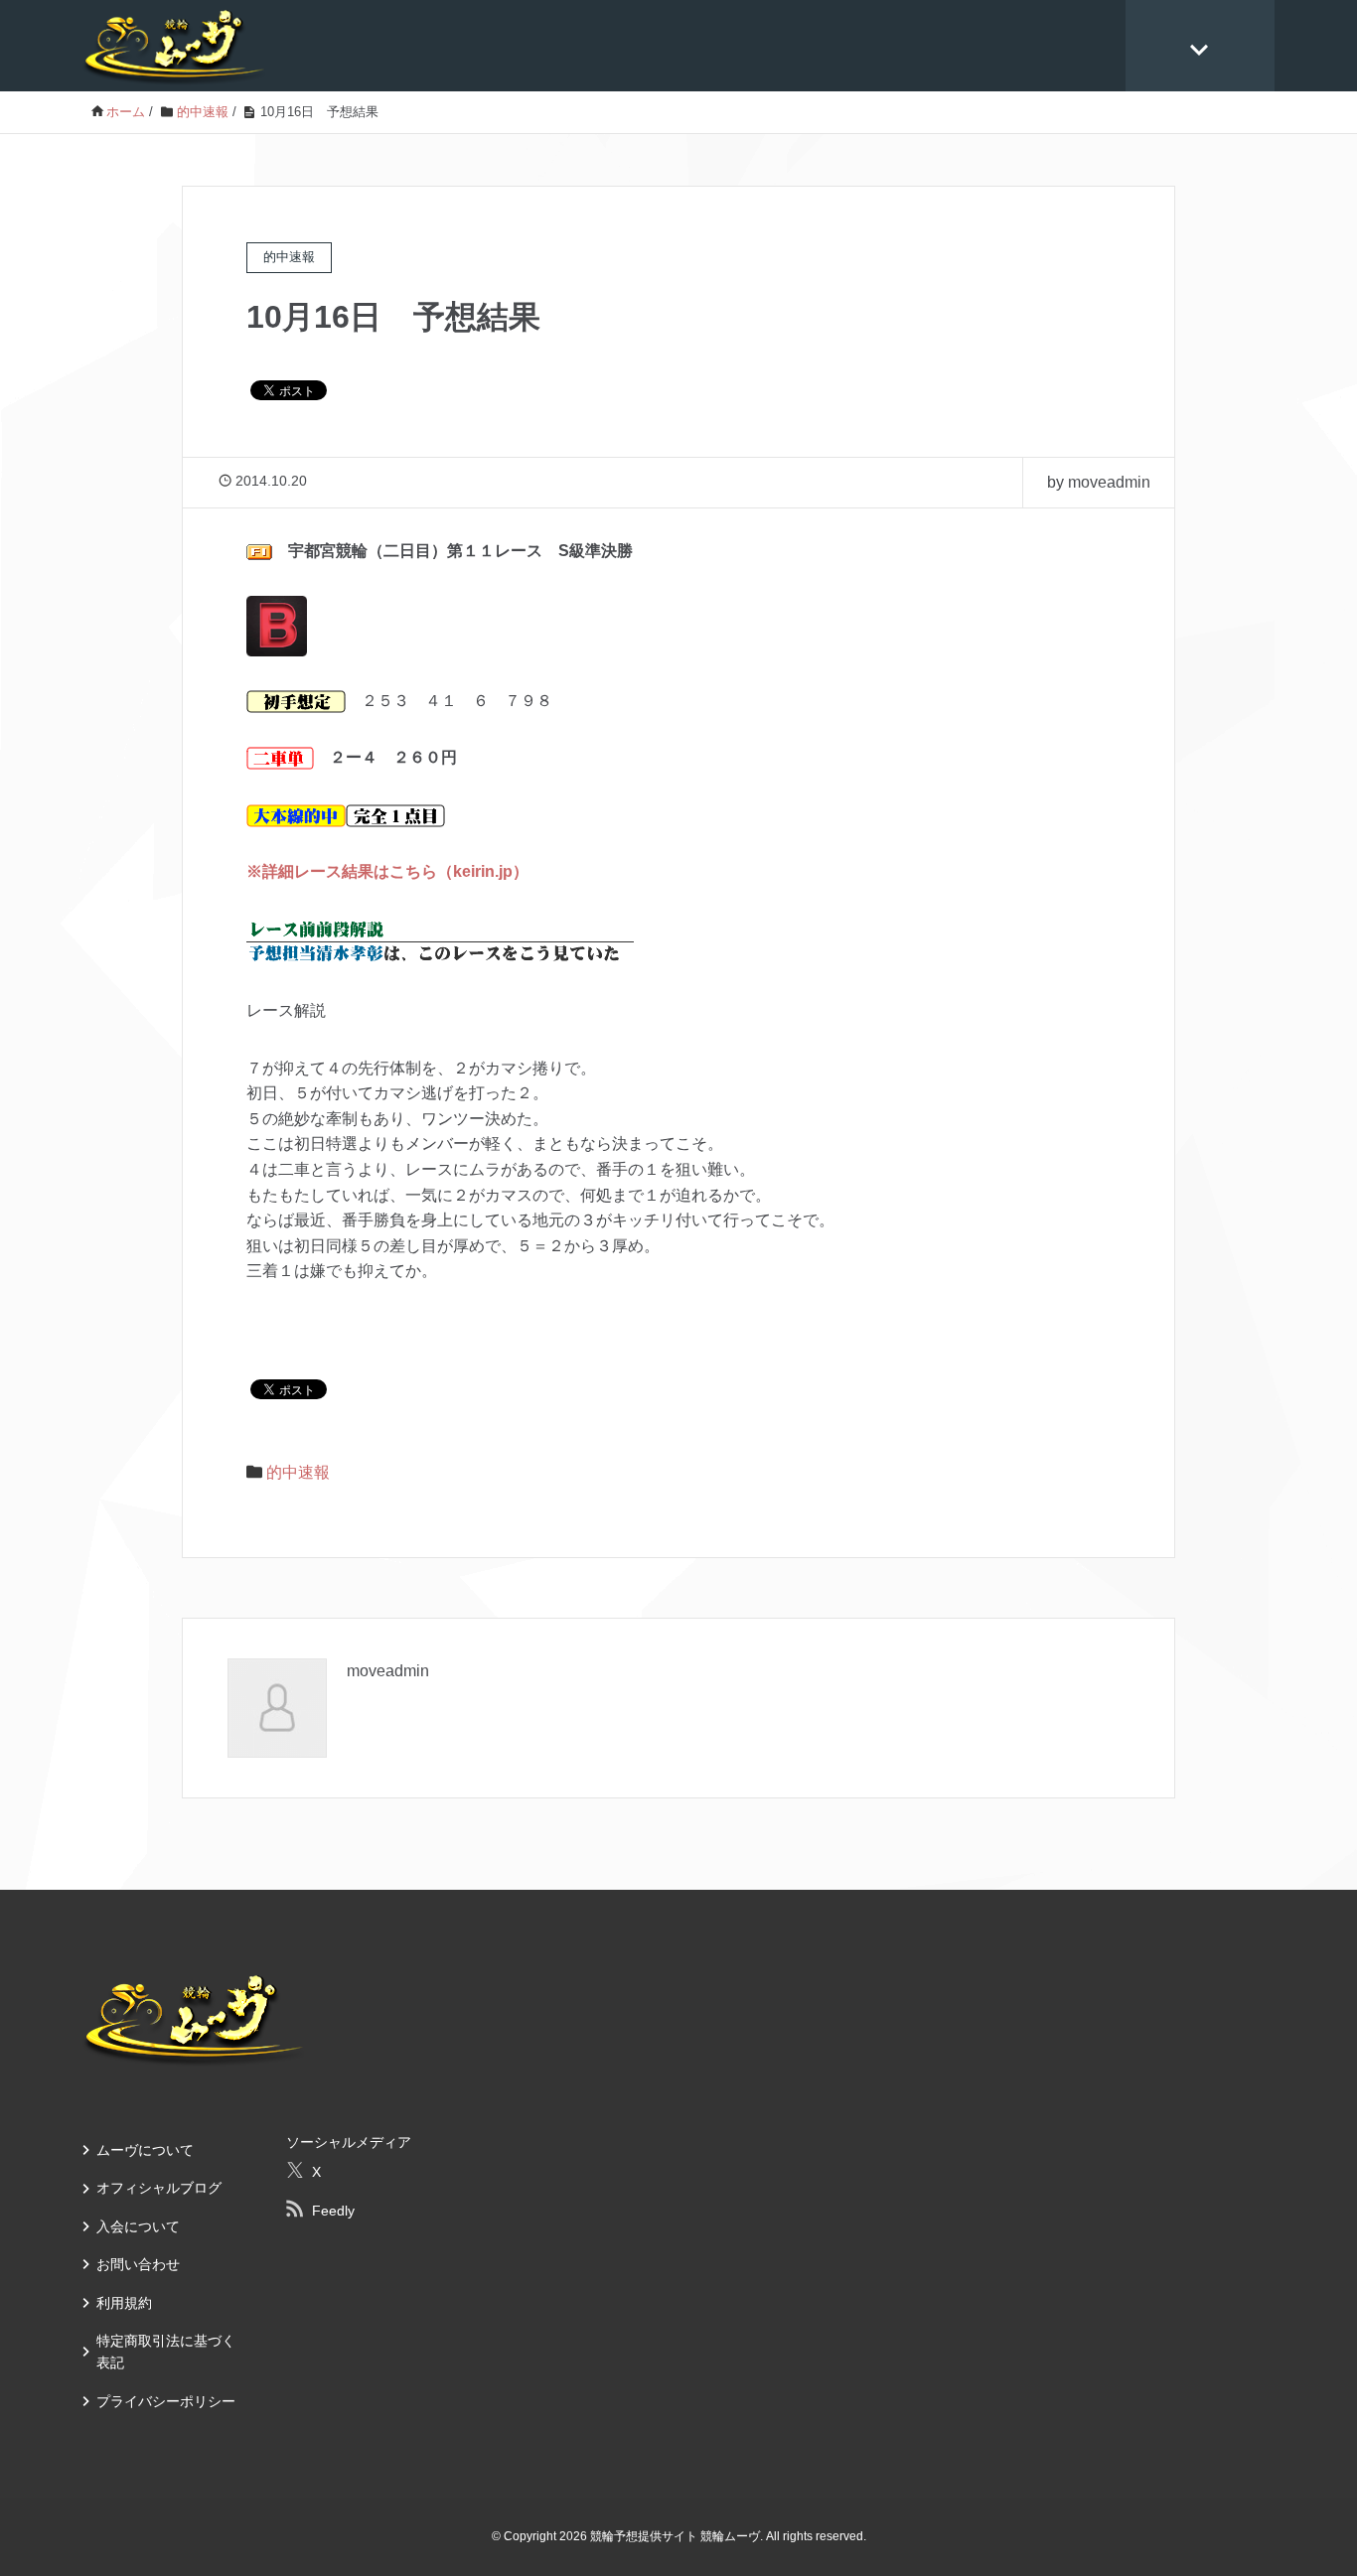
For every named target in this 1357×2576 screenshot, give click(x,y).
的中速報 (298, 1472)
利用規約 (124, 2303)
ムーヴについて (145, 2150)
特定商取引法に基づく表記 (166, 2352)
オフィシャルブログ (159, 2188)
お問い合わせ (138, 2264)
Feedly (333, 2211)
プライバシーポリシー (166, 2401)
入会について (138, 2226)
